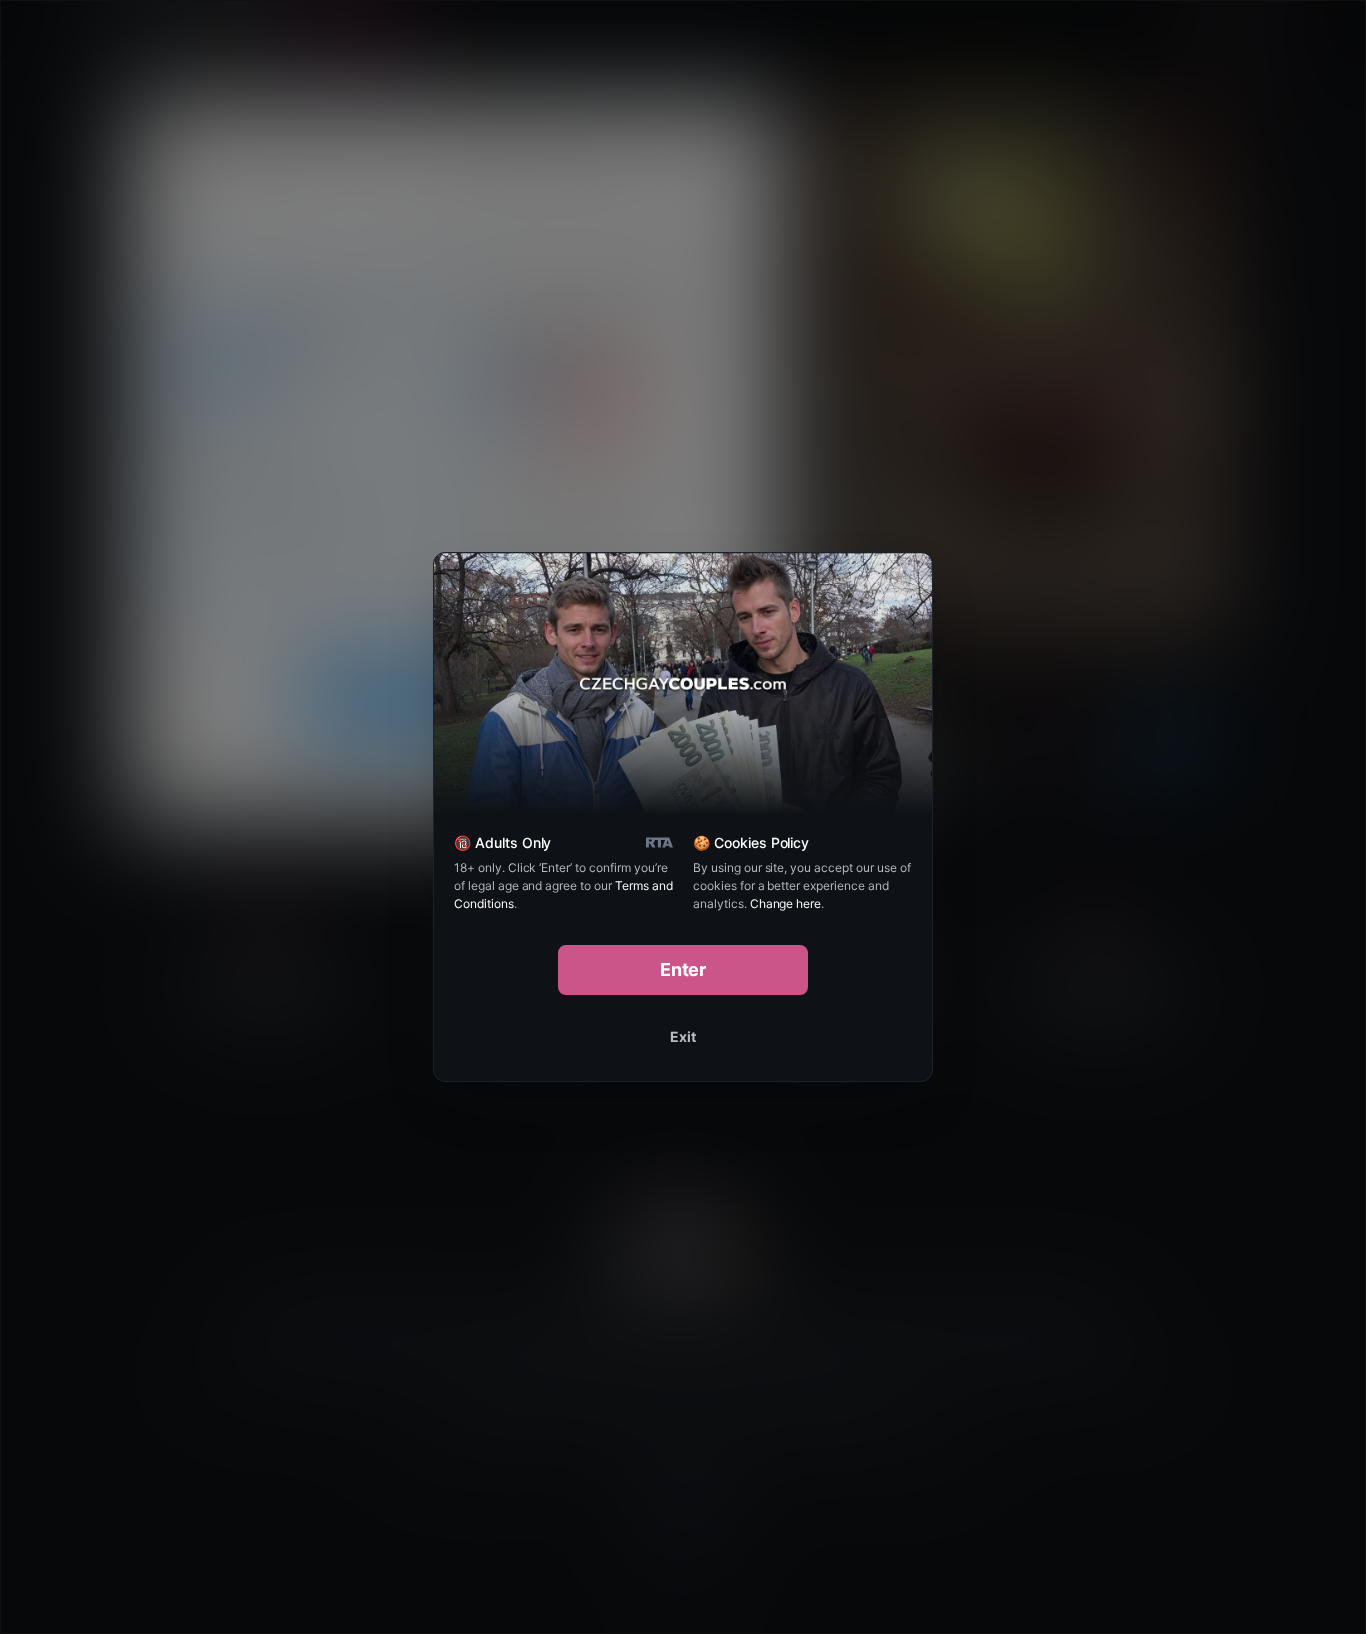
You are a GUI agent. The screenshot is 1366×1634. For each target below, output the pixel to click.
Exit (683, 1036)
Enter (683, 969)
